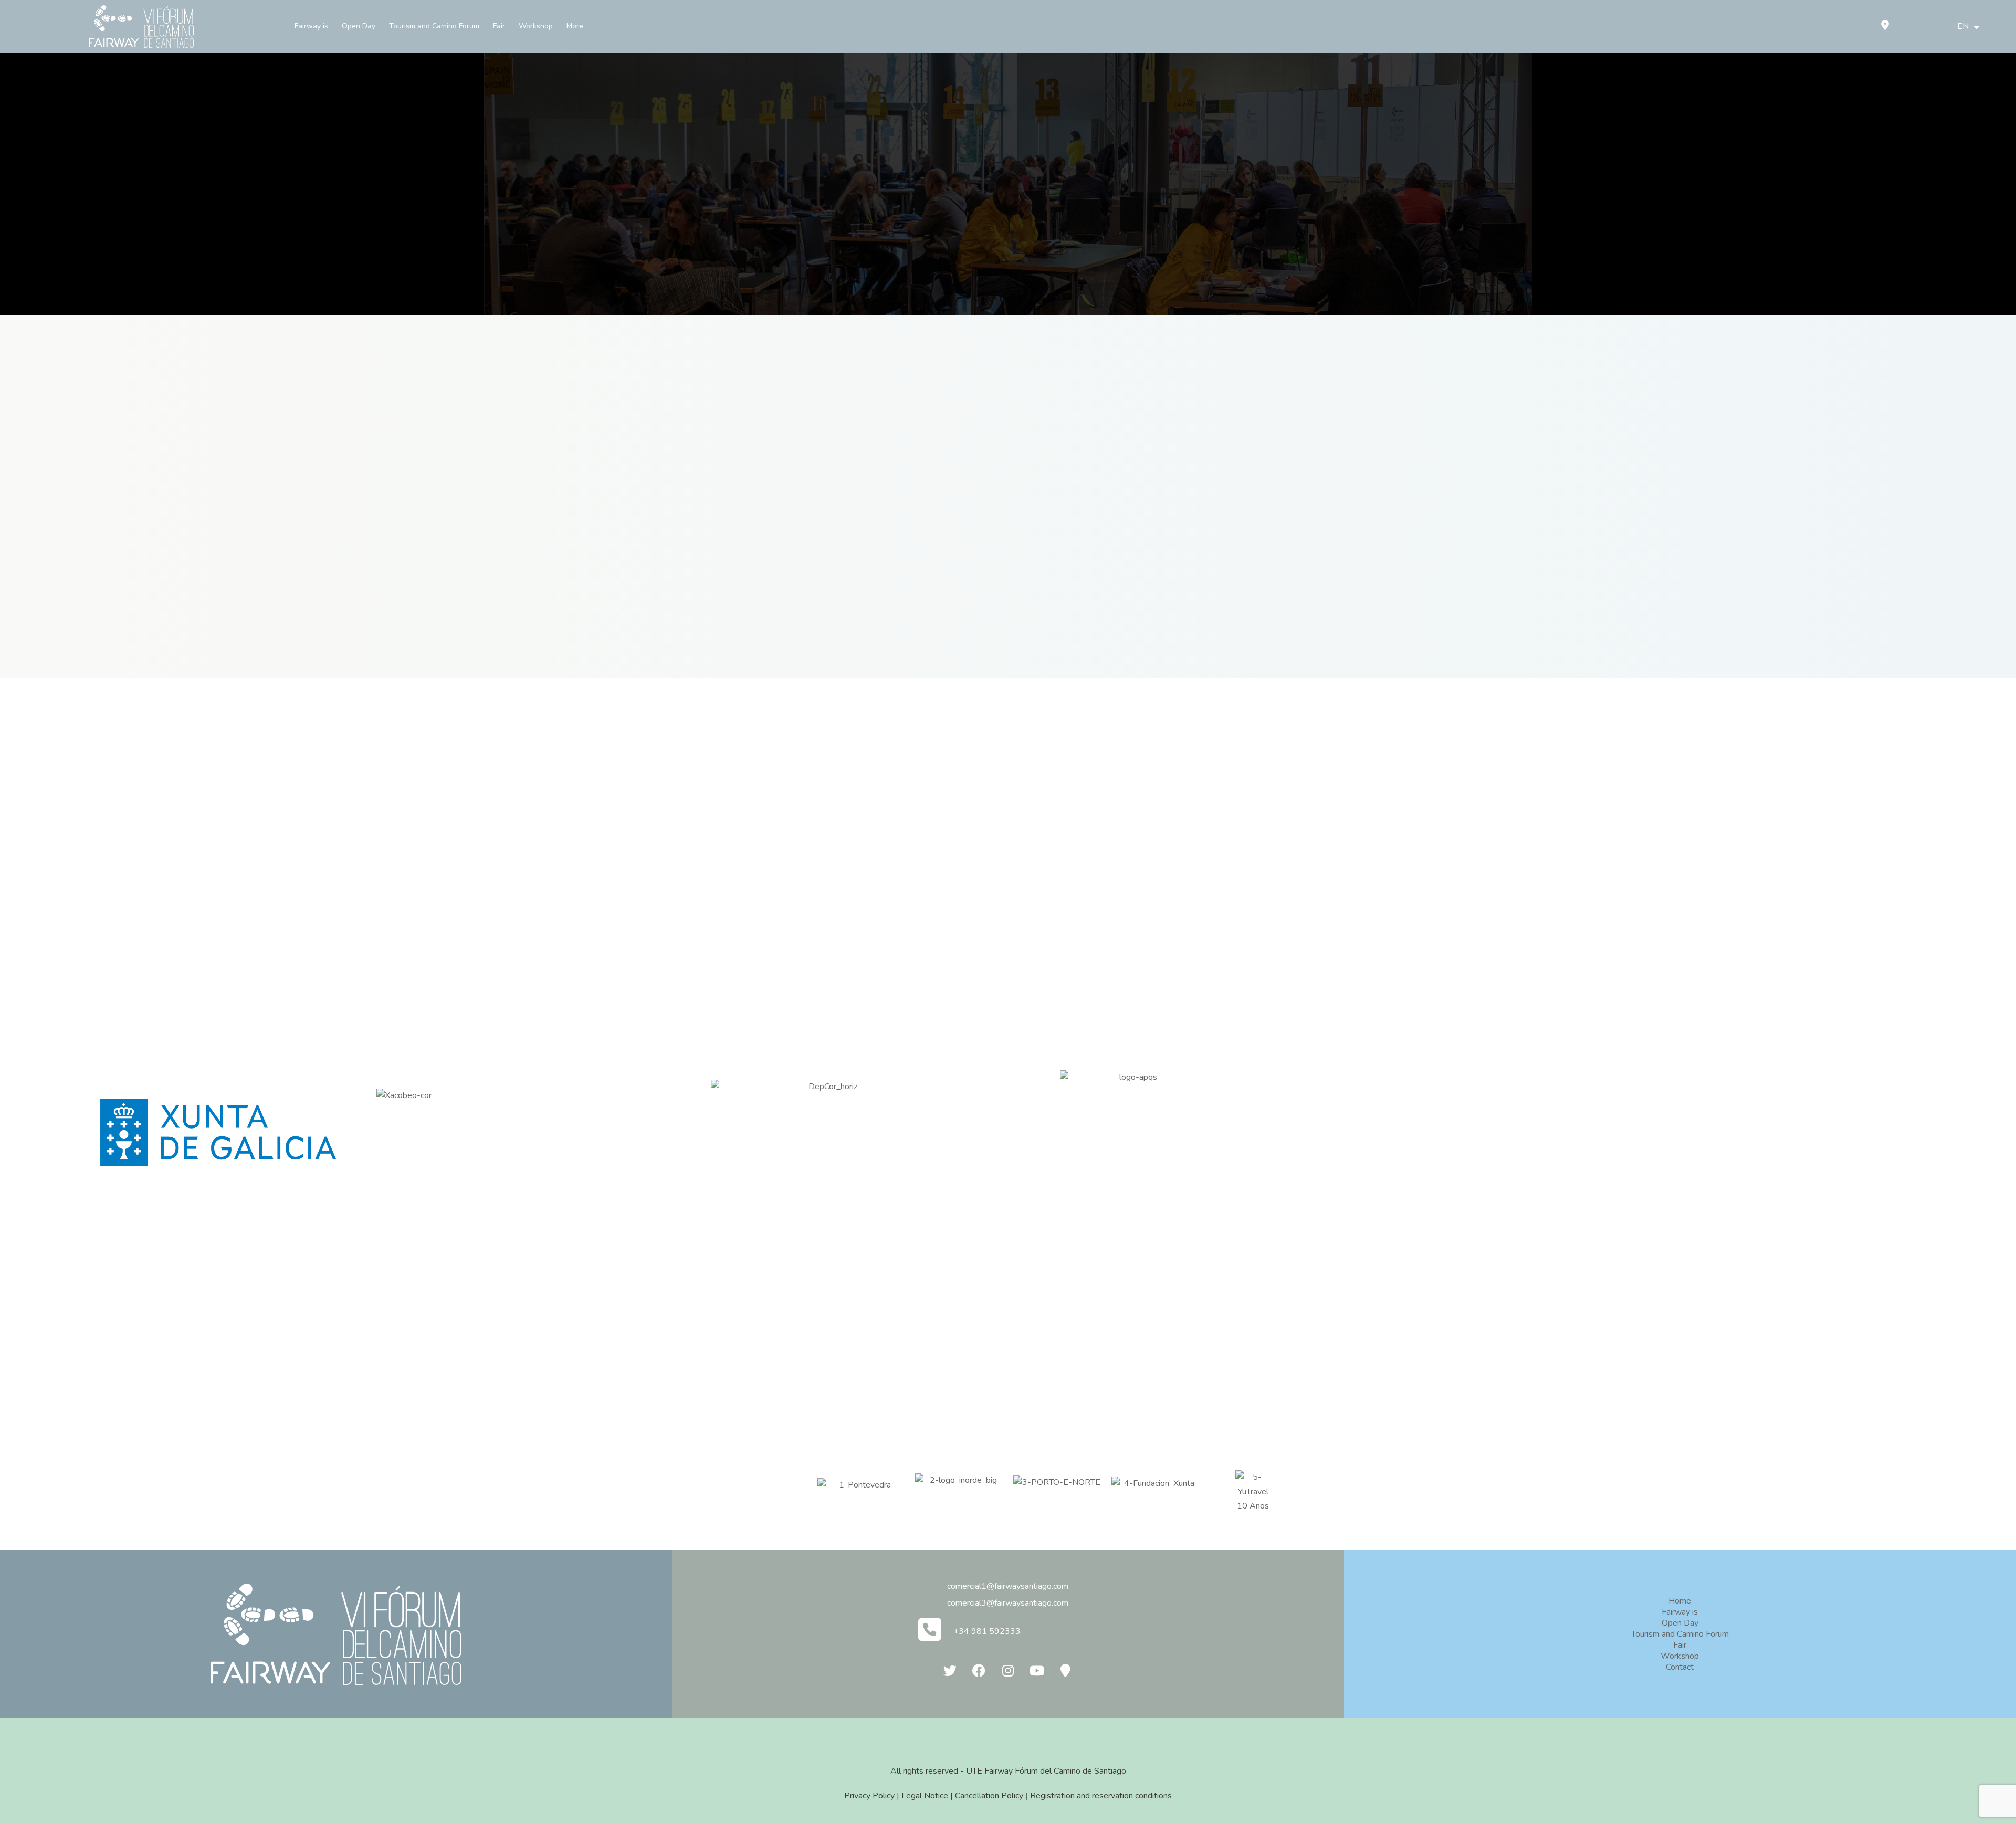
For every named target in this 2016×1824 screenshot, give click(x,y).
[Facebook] (979, 1671)
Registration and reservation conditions (1101, 1796)
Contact (1680, 1667)
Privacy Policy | (873, 1796)
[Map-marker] (1066, 1671)
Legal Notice (925, 1796)
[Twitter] (950, 1671)
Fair (499, 26)
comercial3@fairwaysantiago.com (1008, 1603)
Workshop (536, 26)
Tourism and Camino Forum (434, 26)
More (575, 26)
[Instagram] (1008, 1671)
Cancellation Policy (989, 1796)
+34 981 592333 (987, 1631)
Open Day (359, 26)
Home (1680, 1601)
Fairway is (311, 26)
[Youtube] (1037, 1671)
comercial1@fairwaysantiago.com (1008, 1586)
